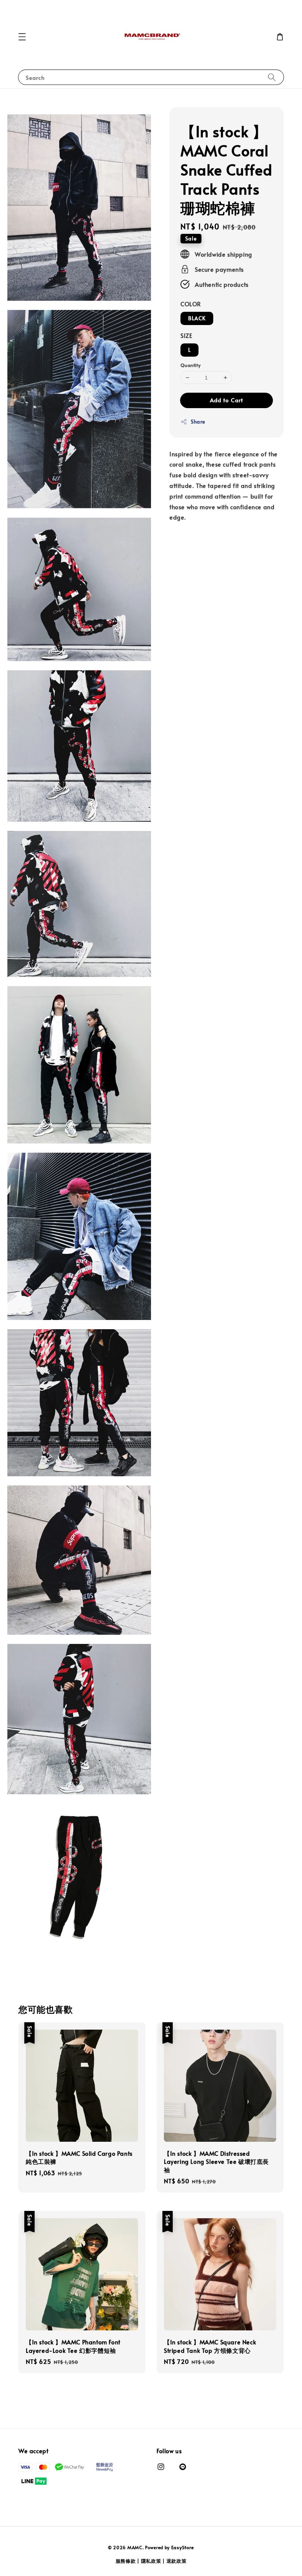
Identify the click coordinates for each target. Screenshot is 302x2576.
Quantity (190, 365)
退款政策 (177, 2561)
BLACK (197, 318)
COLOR (191, 304)
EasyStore (183, 2547)
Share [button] (198, 422)
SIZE (186, 335)
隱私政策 (151, 2561)
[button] (22, 37)
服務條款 (126, 2561)
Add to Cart (226, 400)
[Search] (272, 77)
